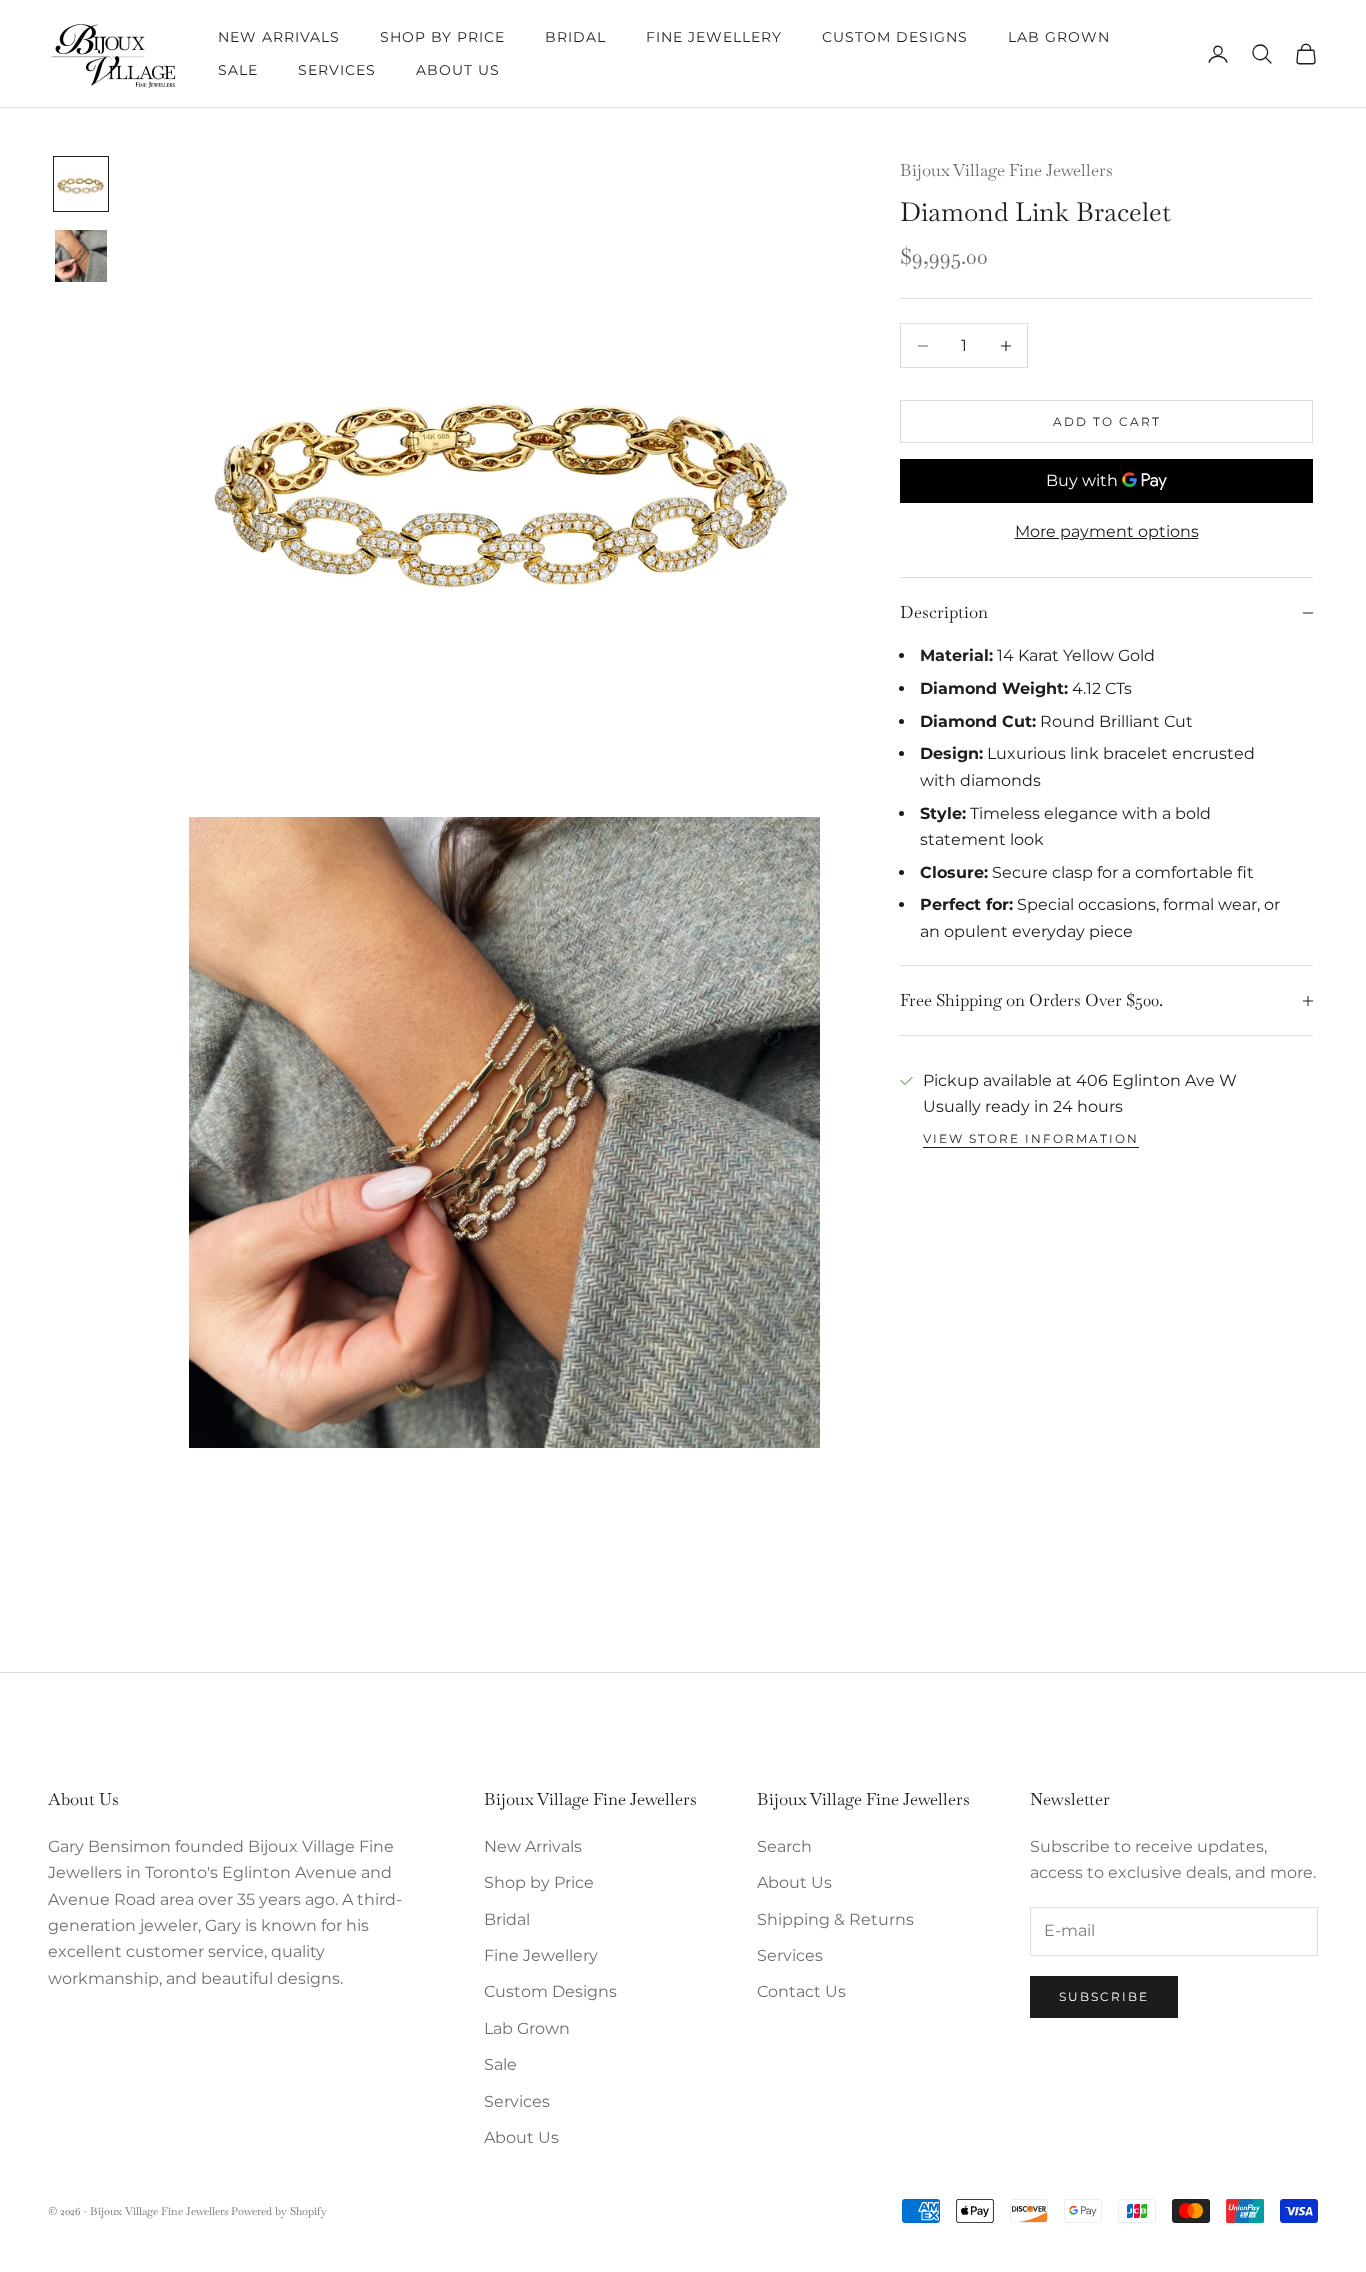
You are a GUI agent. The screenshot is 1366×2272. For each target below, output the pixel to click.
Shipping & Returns (835, 1919)
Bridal (575, 37)
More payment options (1107, 531)
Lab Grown (1059, 37)
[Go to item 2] (81, 256)
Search (784, 1846)
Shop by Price (442, 37)
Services (337, 70)
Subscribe (1104, 1996)
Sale (238, 70)
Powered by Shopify (279, 2211)
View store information (1031, 1138)
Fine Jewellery (714, 37)
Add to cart (1107, 421)
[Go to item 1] (81, 184)
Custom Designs (895, 37)
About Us (458, 70)
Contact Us (801, 1991)
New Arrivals (279, 37)
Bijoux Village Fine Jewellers (1006, 170)
